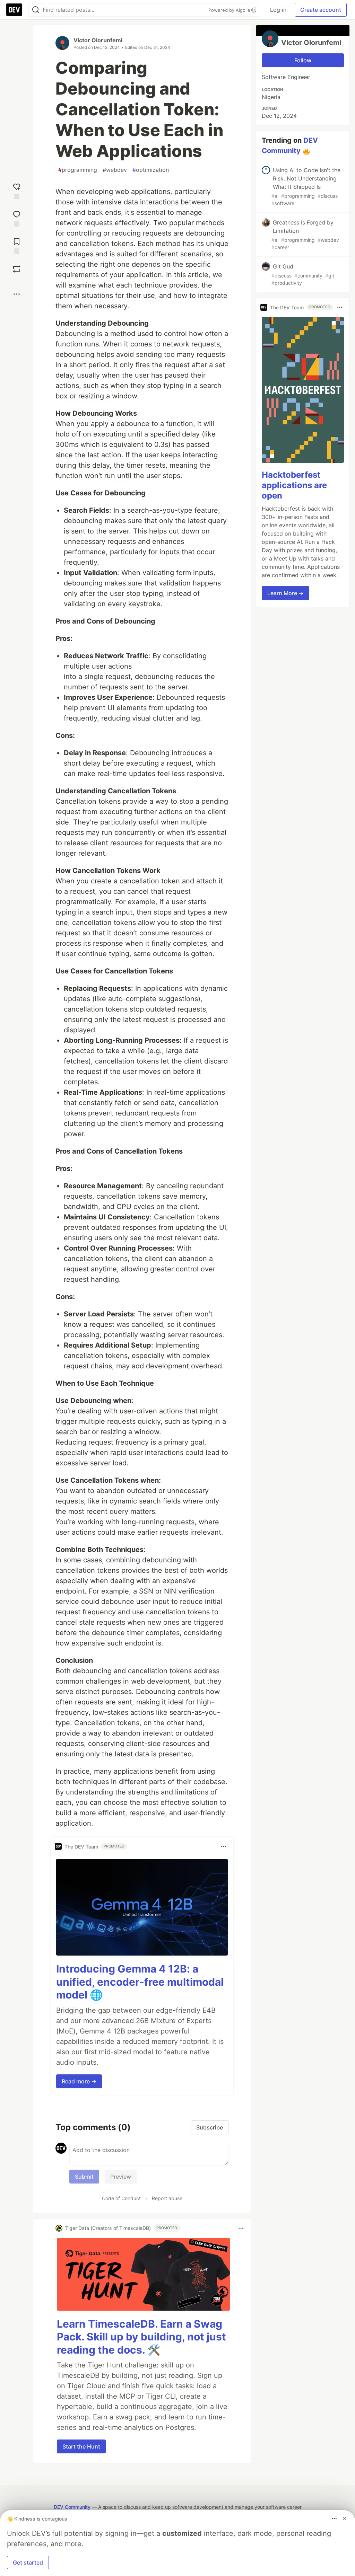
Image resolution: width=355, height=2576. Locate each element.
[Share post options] (17, 294)
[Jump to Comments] (17, 218)
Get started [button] (28, 2562)
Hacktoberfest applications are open (294, 485)
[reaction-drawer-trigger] (17, 190)
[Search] (36, 10)
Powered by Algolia (230, 10)
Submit (84, 2177)
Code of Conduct (121, 2198)
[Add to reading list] (17, 245)
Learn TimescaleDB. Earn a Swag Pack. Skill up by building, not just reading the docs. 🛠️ (141, 2337)
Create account (321, 10)
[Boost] (17, 269)
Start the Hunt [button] (81, 2446)
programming (78, 170)
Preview (121, 2177)
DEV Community (72, 2507)
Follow (303, 60)
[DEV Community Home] (14, 10)
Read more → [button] (79, 2081)
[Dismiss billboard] (345, 2518)
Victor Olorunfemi (98, 40)
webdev (115, 170)
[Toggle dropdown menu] (224, 1846)
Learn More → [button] (285, 593)
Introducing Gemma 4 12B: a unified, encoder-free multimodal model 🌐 (140, 1982)
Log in (278, 10)
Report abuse (167, 2198)
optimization (151, 170)
